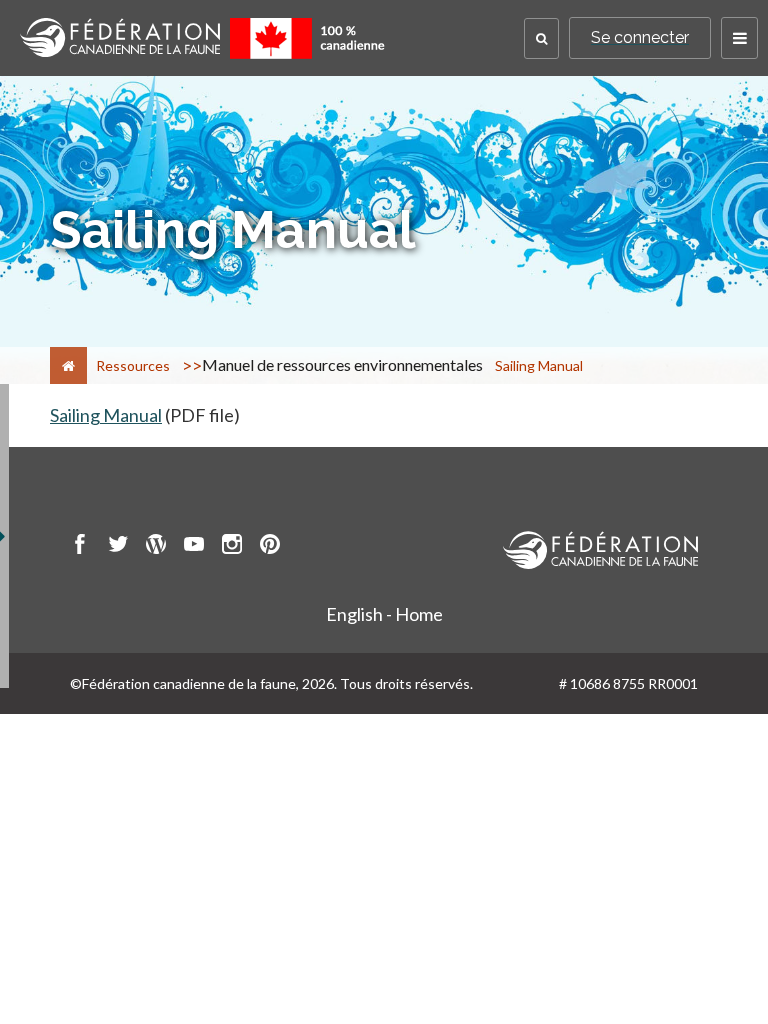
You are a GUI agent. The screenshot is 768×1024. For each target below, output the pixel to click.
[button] (541, 38)
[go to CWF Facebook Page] (80, 547)
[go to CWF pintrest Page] (270, 547)
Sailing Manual (106, 415)
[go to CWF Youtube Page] (194, 547)
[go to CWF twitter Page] (118, 547)
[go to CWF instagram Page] (232, 547)
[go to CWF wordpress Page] (156, 547)
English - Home (384, 614)
